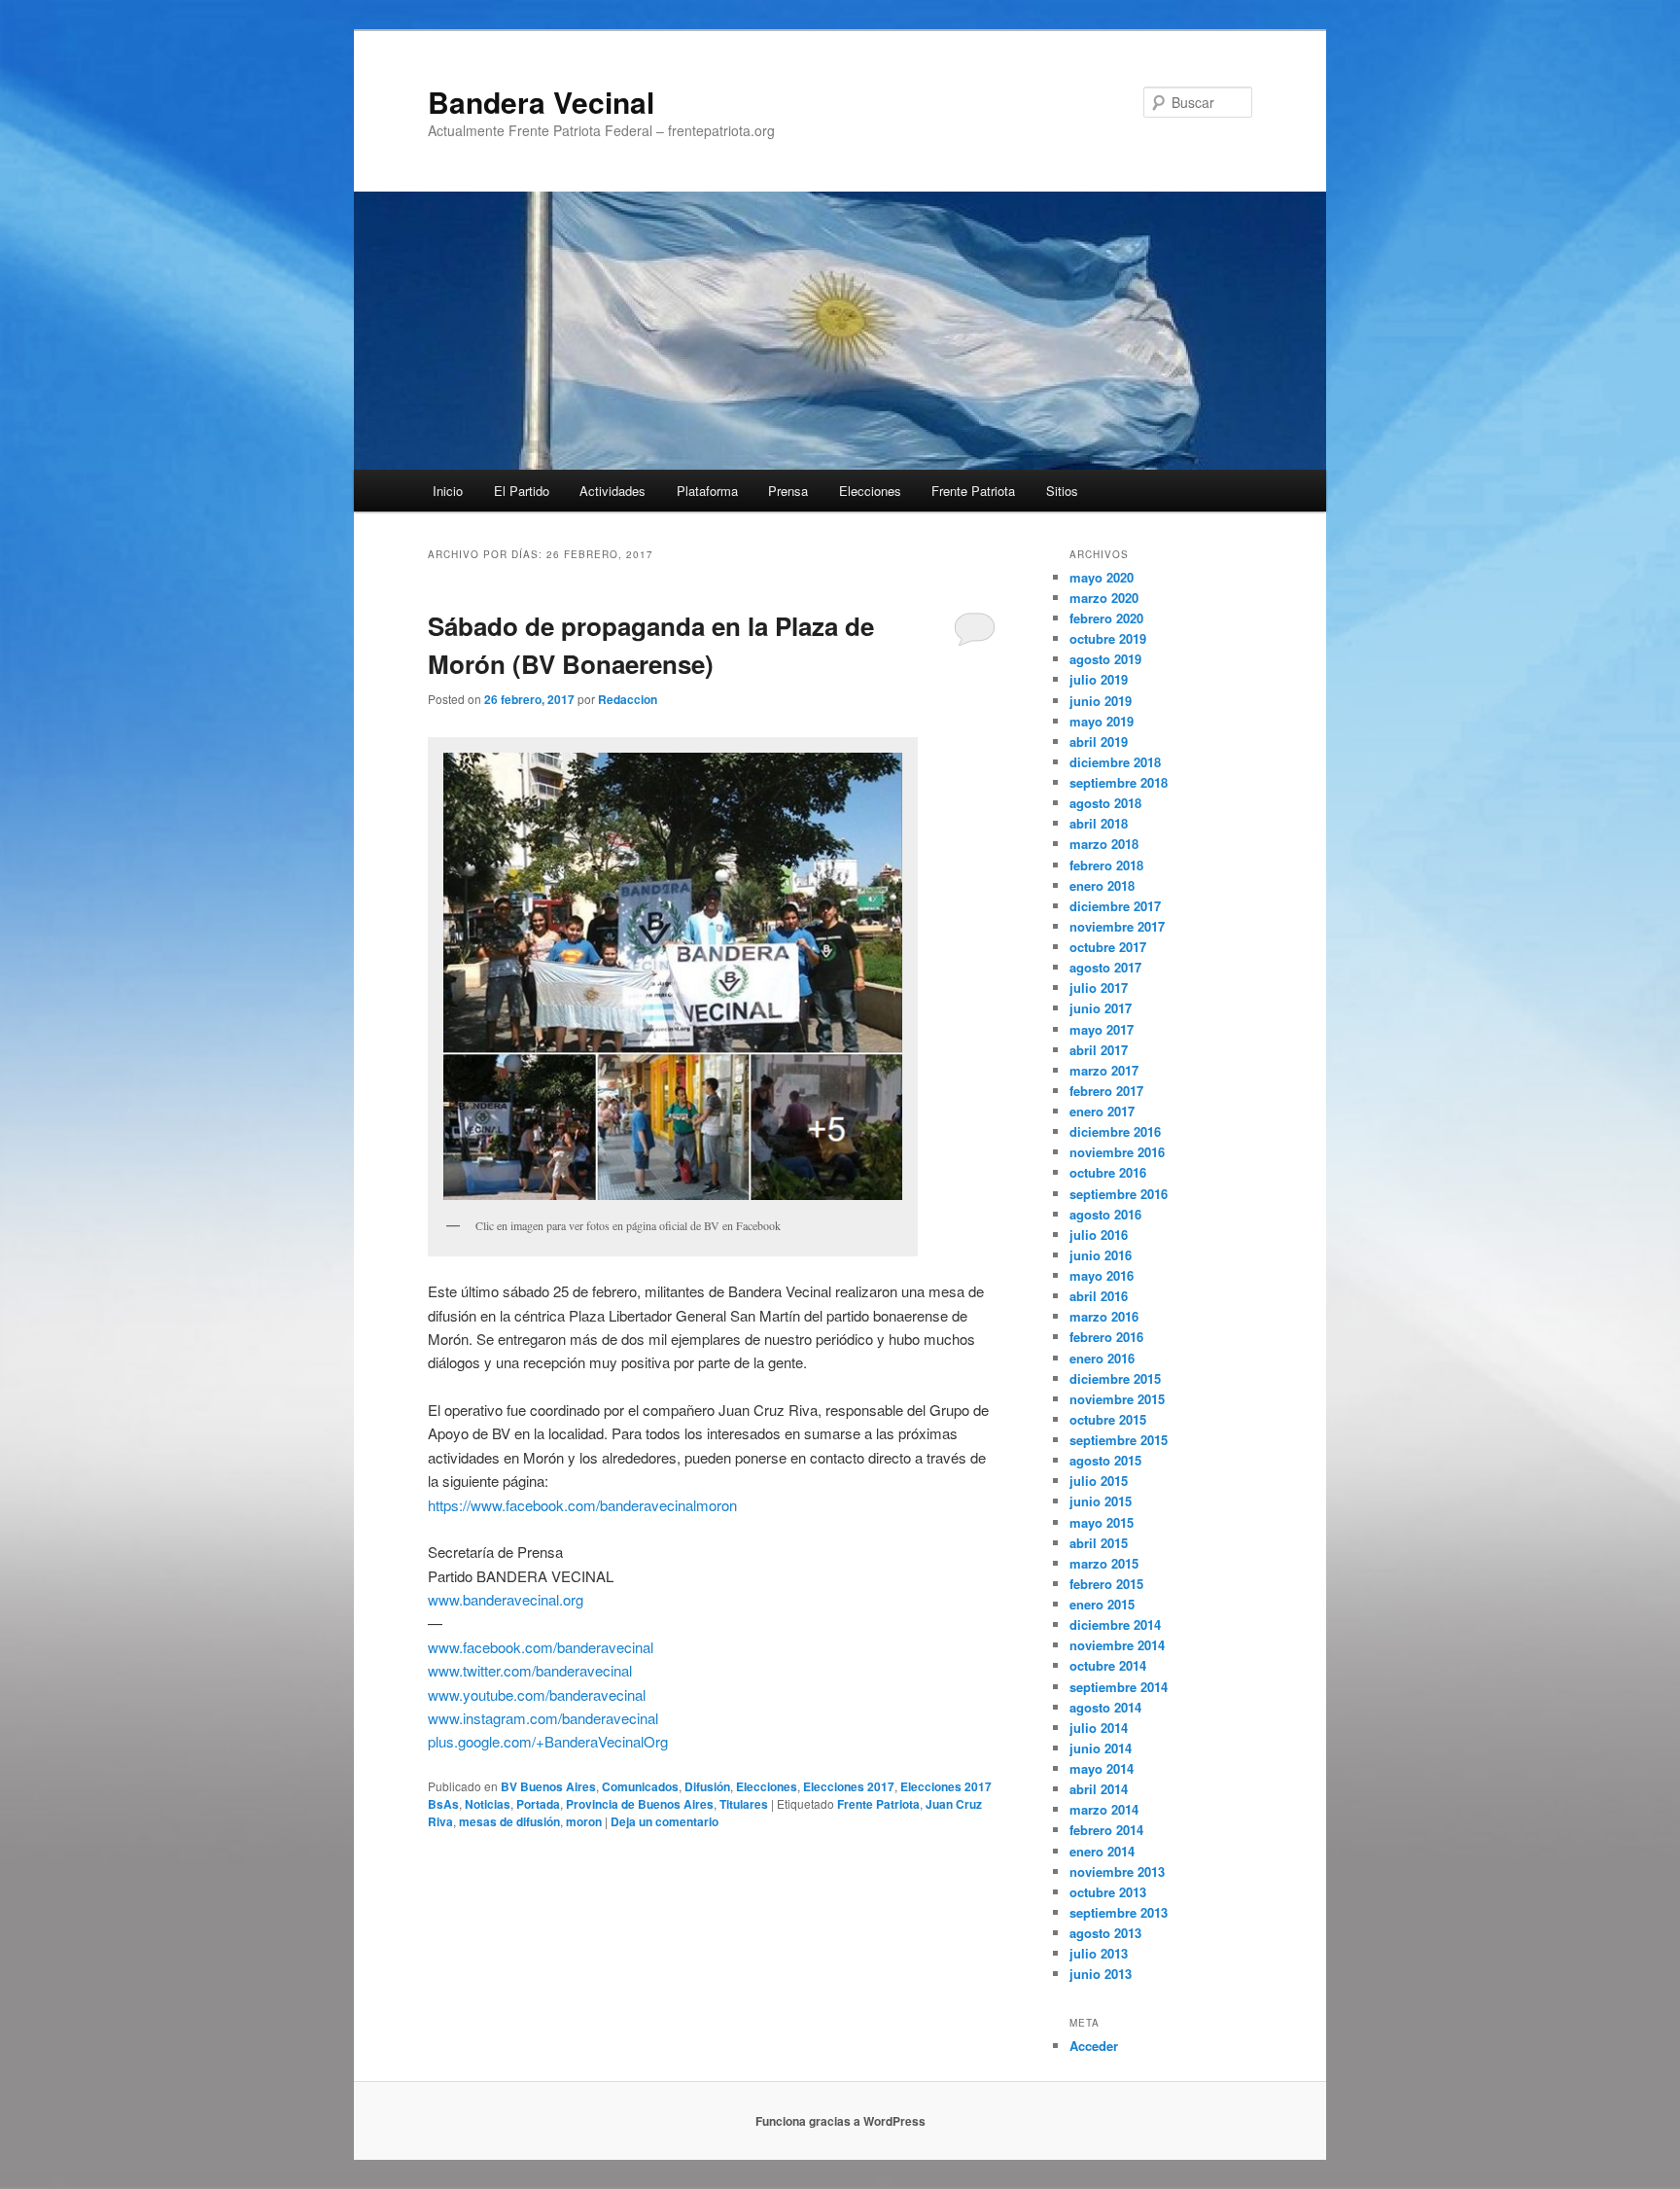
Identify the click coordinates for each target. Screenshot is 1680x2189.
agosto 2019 (1105, 659)
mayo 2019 (1102, 721)
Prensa (788, 491)
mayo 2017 (1102, 1029)
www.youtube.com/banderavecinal (537, 1695)
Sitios (1062, 491)
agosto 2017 (1105, 967)
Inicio (448, 491)
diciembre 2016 (1115, 1131)
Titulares (744, 1804)
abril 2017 (1099, 1050)
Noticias (488, 1804)
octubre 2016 (1108, 1172)
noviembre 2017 (1117, 926)
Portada (538, 1804)
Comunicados (640, 1786)
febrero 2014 (1106, 1830)
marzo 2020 (1104, 598)
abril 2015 (1099, 1543)
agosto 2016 (1105, 1214)
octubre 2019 (1108, 638)
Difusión (707, 1786)
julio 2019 (1099, 679)
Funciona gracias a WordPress (840, 2121)
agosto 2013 (1105, 1933)
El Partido (522, 491)
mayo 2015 (1102, 1522)
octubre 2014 (1108, 1665)
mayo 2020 (1102, 577)
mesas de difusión (509, 1821)
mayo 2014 (1102, 1768)
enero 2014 (1102, 1851)
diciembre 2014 (1115, 1624)
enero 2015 (1102, 1604)
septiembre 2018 (1119, 782)
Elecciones (870, 491)
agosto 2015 (1105, 1460)
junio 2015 (1101, 1501)
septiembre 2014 (1119, 1687)
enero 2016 (1102, 1358)
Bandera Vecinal (541, 102)
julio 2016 (1099, 1235)
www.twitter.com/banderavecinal (530, 1670)
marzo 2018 (1104, 844)
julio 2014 (1099, 1728)
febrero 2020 (1106, 618)
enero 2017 (1102, 1111)
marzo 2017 (1104, 1070)
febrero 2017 (1106, 1091)
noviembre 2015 (1117, 1399)
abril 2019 (1099, 741)
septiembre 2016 (1119, 1194)
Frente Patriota (973, 491)
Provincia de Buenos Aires (640, 1804)
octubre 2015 (1108, 1419)
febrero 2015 (1106, 1584)
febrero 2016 (1106, 1337)
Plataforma (707, 491)
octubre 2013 (1108, 1892)
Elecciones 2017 (849, 1786)
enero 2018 (1102, 885)
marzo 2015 (1104, 1563)
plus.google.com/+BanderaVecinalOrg (548, 1741)
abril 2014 (1099, 1789)
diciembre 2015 (1115, 1378)
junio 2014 (1101, 1748)
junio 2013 (1101, 1974)
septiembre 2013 (1119, 1912)
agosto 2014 (1105, 1707)
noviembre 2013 (1117, 1871)
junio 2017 (1101, 1008)
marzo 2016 (1104, 1316)
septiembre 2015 (1119, 1440)
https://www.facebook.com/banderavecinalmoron (582, 1505)
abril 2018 (1099, 823)
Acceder (1094, 2046)
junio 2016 (1101, 1255)
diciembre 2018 (1115, 762)
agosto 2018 (1105, 803)
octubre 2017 (1108, 947)
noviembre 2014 (1117, 1645)
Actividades (612, 491)
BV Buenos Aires (548, 1786)
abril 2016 (1099, 1296)
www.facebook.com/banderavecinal (541, 1647)
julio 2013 (1099, 1953)
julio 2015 (1099, 1481)
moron (584, 1821)
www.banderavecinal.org (506, 1599)
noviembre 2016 (1117, 1152)
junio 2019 (1101, 701)
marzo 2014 (1104, 1809)
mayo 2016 (1102, 1275)
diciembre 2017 (1115, 906)
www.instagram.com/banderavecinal (543, 1718)
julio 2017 (1099, 988)
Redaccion (628, 699)
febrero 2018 (1106, 865)
